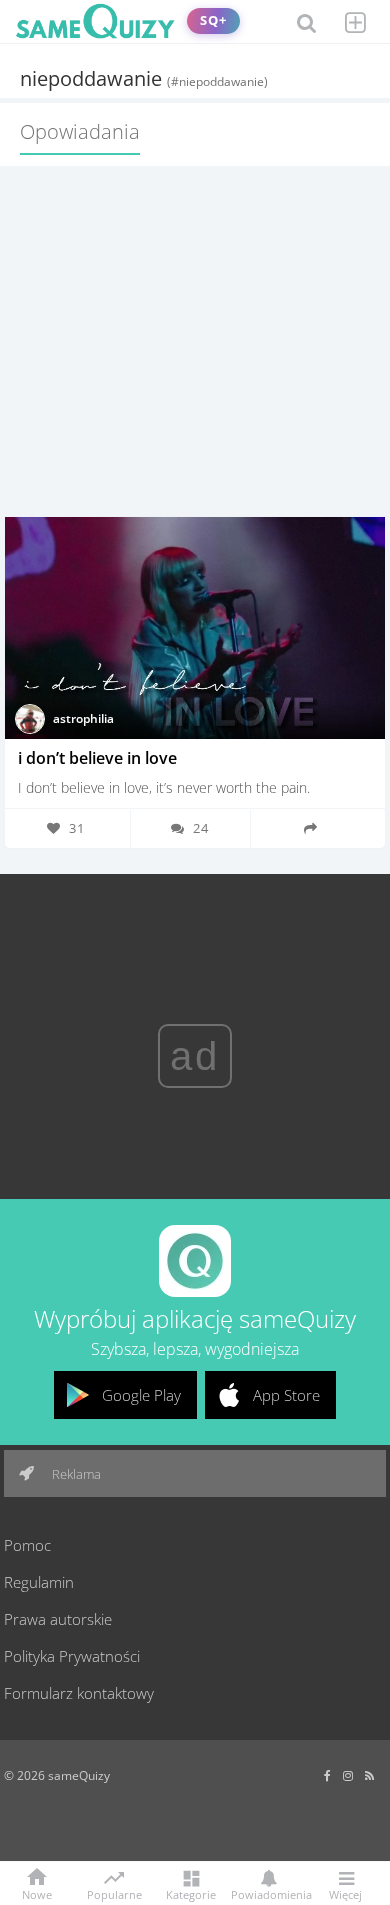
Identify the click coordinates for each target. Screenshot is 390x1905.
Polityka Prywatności (72, 1656)
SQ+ (213, 20)
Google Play (141, 1395)
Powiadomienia (268, 1893)
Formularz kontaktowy (79, 1693)
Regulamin (39, 1582)
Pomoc (27, 1545)
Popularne (114, 1893)
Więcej (345, 1893)
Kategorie (191, 1893)
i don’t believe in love (97, 758)
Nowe (37, 1893)
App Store (286, 1395)
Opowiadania (80, 131)
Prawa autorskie (58, 1619)
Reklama (75, 1474)
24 (201, 828)
